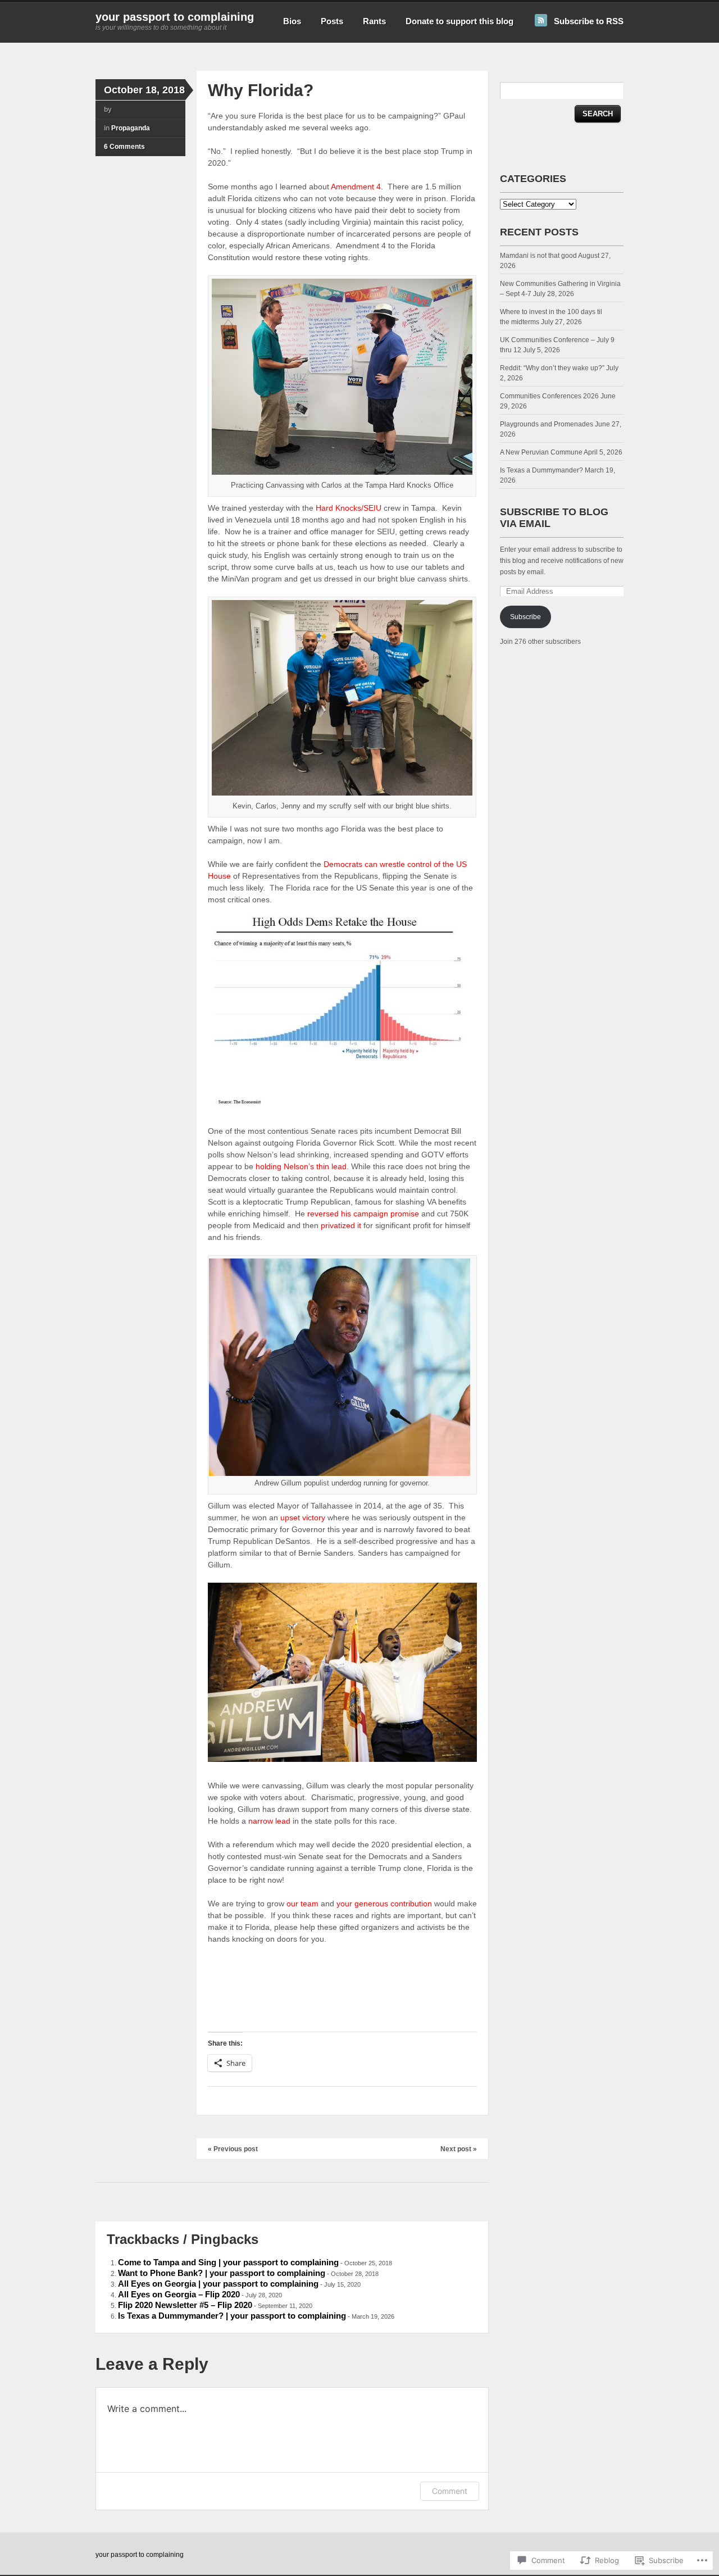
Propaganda (131, 128)
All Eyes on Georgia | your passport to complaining (218, 2284)
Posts (332, 21)
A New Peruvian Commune (541, 452)
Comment (450, 2491)
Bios (292, 21)
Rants (374, 21)
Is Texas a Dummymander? (541, 470)
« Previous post (233, 2149)
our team (304, 1903)
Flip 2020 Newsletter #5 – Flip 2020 (185, 2305)
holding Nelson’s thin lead (301, 1166)
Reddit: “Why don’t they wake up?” (552, 368)
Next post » (459, 2149)
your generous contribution (384, 1903)
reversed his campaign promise (363, 1214)
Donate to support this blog (459, 21)
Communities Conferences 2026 (549, 396)
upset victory (303, 1518)
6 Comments (124, 147)
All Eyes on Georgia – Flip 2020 (179, 2294)
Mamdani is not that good (538, 256)
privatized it (341, 1225)
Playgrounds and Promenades (547, 424)
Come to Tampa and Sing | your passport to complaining (228, 2262)
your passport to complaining (175, 17)
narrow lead (269, 1821)
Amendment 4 (356, 187)
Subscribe (525, 617)
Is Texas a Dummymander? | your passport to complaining (232, 2316)
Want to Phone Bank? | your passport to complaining (222, 2273)
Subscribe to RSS (589, 21)
